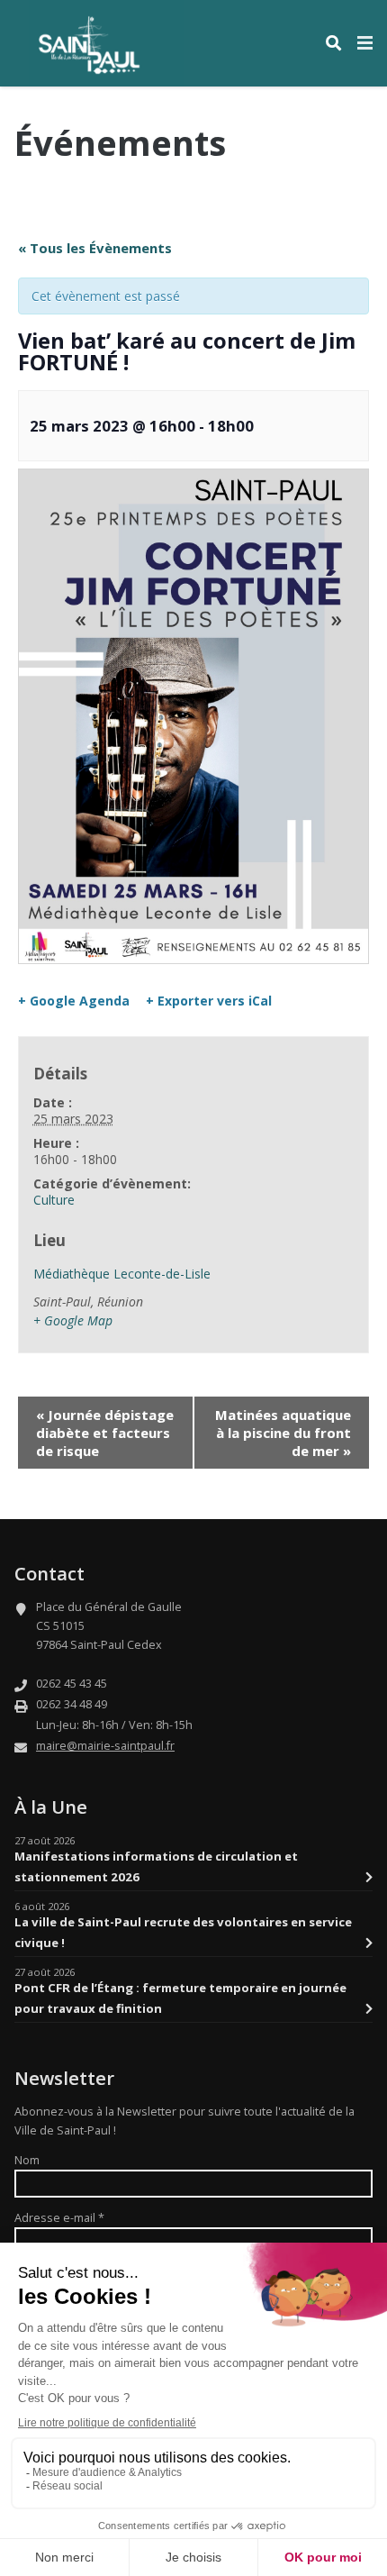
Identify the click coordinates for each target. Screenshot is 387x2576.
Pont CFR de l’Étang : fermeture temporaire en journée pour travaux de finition (180, 1998)
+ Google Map (73, 1320)
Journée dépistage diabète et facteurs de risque (105, 1433)
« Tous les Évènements (95, 248)
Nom (27, 2160)
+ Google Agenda (74, 1001)
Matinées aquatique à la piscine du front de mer (283, 1433)
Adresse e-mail (59, 2218)
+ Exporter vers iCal (209, 1001)
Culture (54, 1200)
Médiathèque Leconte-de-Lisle (122, 1274)
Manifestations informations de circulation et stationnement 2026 (156, 1866)
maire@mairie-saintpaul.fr (105, 1746)
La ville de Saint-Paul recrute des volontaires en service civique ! (183, 1932)
